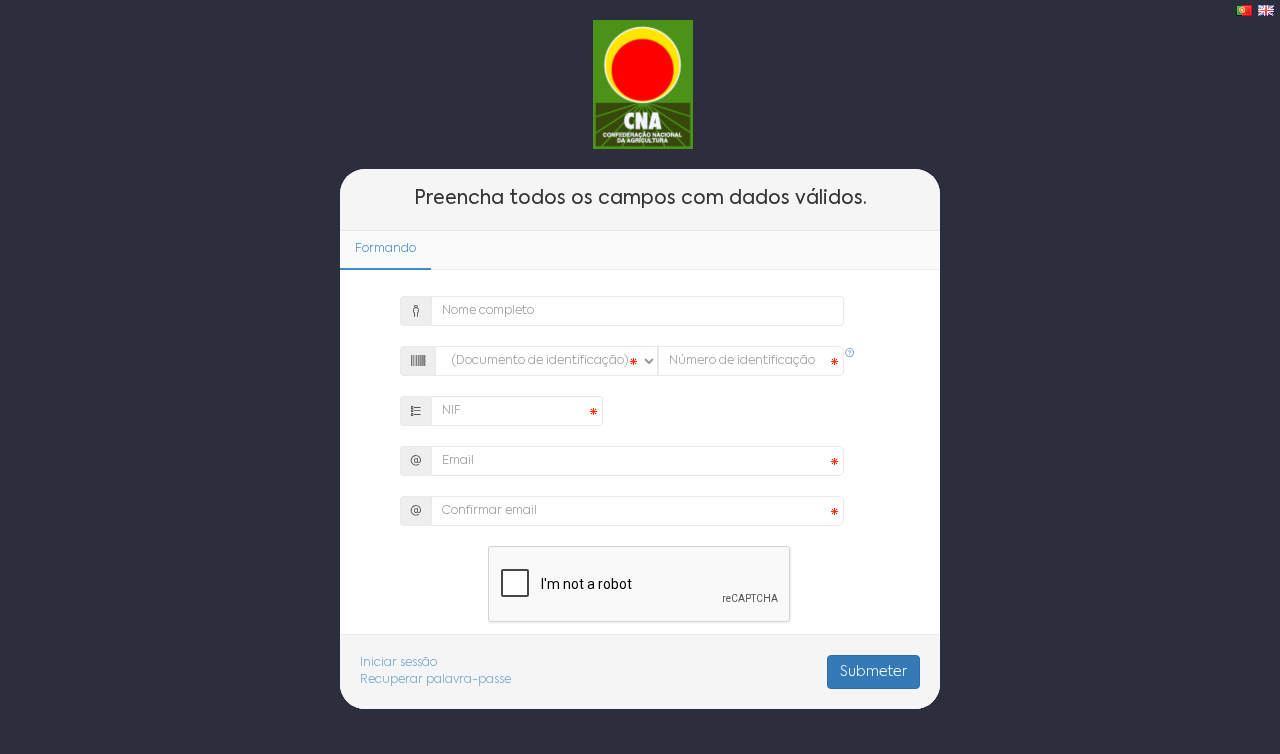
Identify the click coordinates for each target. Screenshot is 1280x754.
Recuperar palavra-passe (435, 680)
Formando (385, 249)
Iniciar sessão (398, 663)
